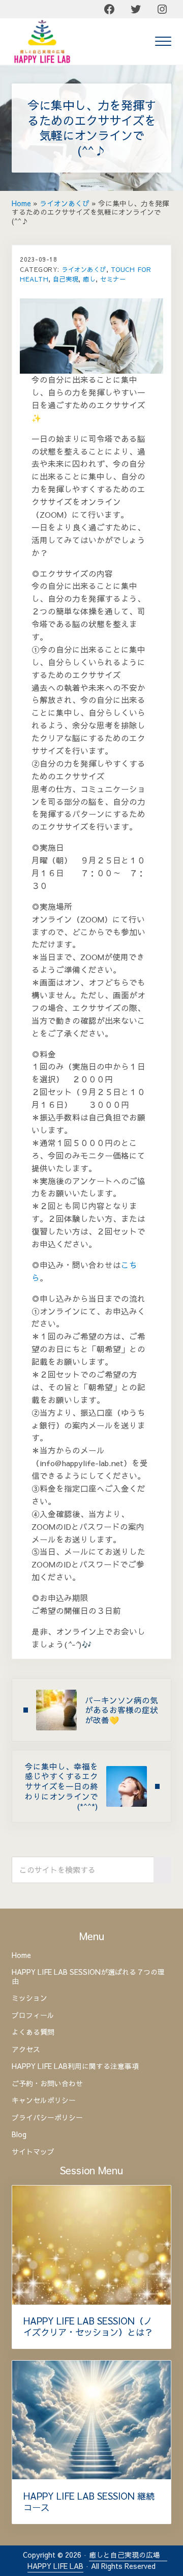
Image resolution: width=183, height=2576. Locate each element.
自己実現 (66, 279)
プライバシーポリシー (47, 2118)
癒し (89, 279)
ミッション (29, 1998)
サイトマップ (33, 2152)
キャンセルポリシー (44, 2100)
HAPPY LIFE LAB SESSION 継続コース (89, 2502)
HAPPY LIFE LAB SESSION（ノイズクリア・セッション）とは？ (88, 2327)
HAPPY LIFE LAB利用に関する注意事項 (75, 2066)
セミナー (113, 279)
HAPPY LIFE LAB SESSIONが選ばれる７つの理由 (88, 1977)
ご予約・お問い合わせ (47, 2083)
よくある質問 (33, 2032)
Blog (19, 2134)
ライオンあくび (65, 203)
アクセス (26, 2049)
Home (21, 203)
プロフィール (33, 2015)
